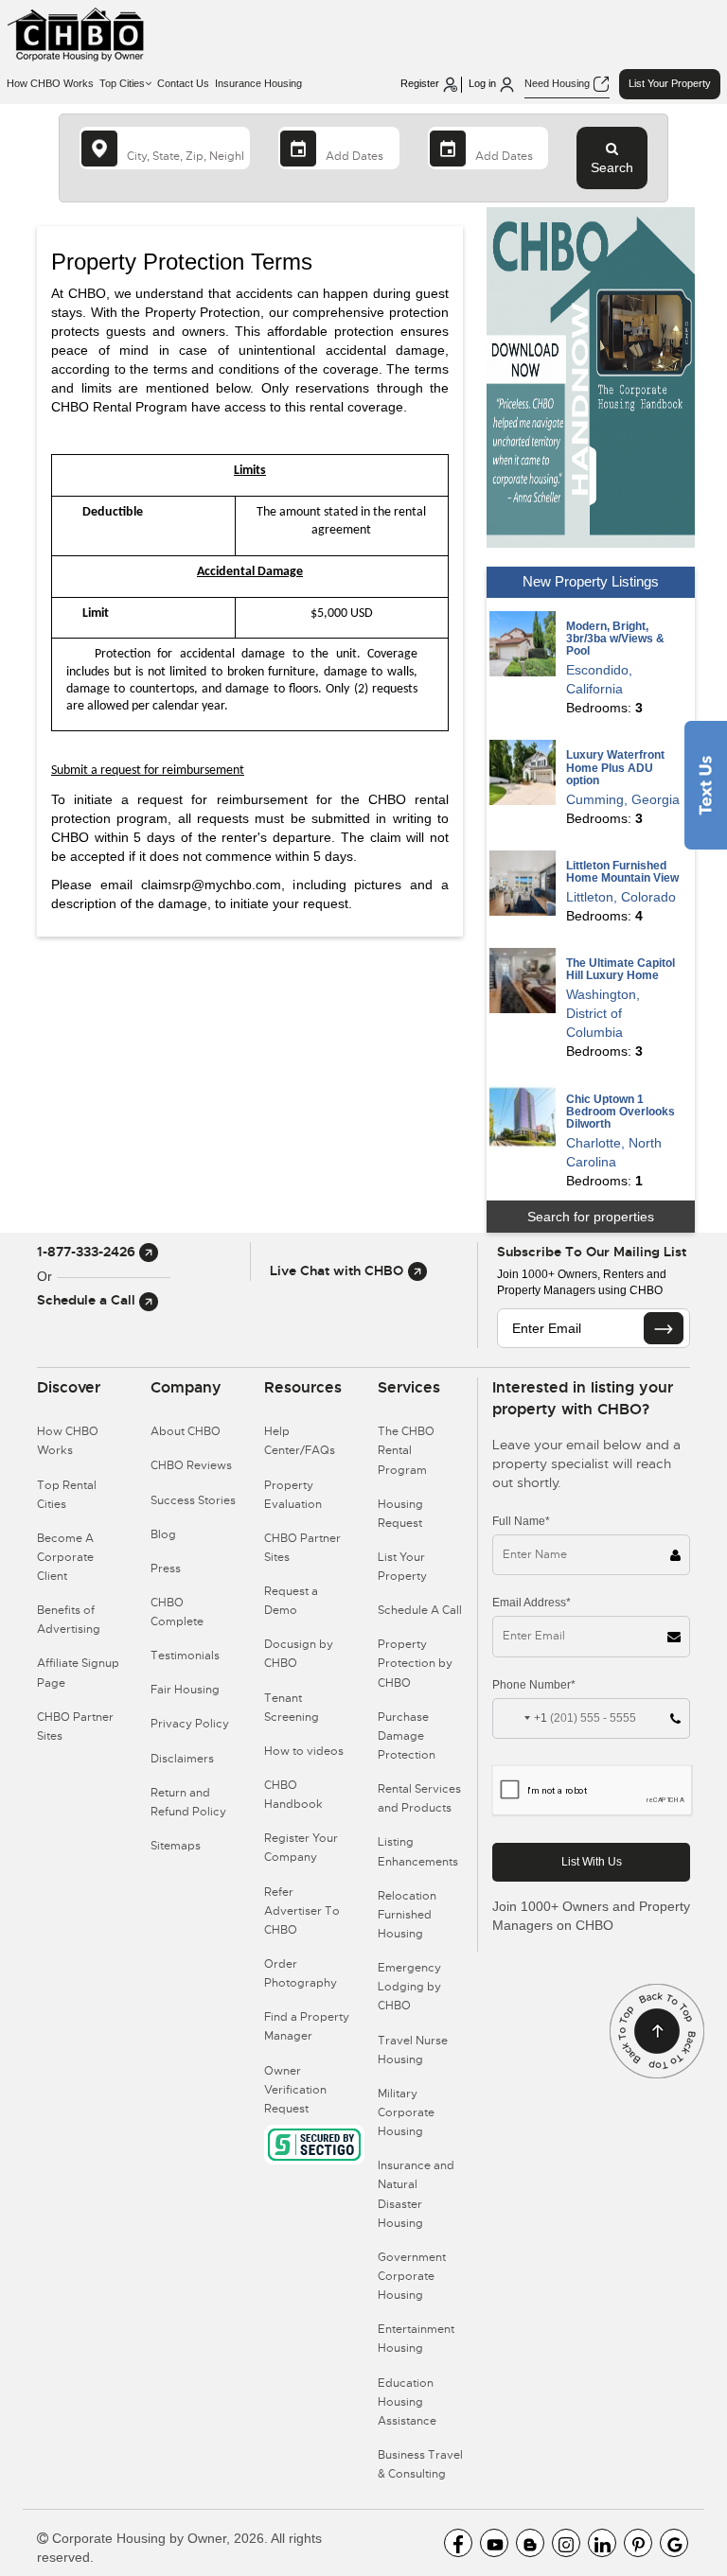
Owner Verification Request (295, 2090)
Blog (163, 1534)
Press (166, 1568)
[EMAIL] (664, 1328)
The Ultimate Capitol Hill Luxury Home (621, 969)
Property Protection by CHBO (415, 1663)
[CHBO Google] (674, 2543)
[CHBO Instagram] (566, 2543)
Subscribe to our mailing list (592, 1252)
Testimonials (185, 1656)
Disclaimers (182, 1759)
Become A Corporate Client (65, 1557)
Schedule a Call (88, 1300)
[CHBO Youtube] (494, 2543)
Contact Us (183, 83)
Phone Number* (534, 1685)
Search (612, 167)
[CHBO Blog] (530, 2543)
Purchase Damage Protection (407, 1736)
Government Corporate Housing (412, 2276)
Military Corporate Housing (406, 2112)
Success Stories (193, 1500)
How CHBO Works (50, 83)
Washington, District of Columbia (603, 1013)
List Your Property (670, 83)
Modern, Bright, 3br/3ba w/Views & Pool (615, 639)
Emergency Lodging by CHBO (409, 1987)
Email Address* (532, 1603)
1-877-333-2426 (88, 1252)
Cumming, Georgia (623, 799)
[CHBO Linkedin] (602, 2543)
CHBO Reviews (191, 1465)
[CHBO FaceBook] (458, 2543)
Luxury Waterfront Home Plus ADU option (615, 767)
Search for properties (591, 1217)
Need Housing (559, 83)
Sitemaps (176, 1846)
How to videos (304, 1751)
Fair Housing (185, 1690)
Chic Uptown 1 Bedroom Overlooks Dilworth (621, 1112)
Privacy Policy (190, 1724)
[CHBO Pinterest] (638, 2543)
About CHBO (186, 1431)
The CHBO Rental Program (406, 1450)
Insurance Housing (258, 83)
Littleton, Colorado (621, 897)
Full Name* (521, 1521)
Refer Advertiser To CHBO (302, 1911)
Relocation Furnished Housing (407, 1915)
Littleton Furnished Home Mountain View (622, 872)
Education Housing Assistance (407, 2402)
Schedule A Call (420, 1610)
